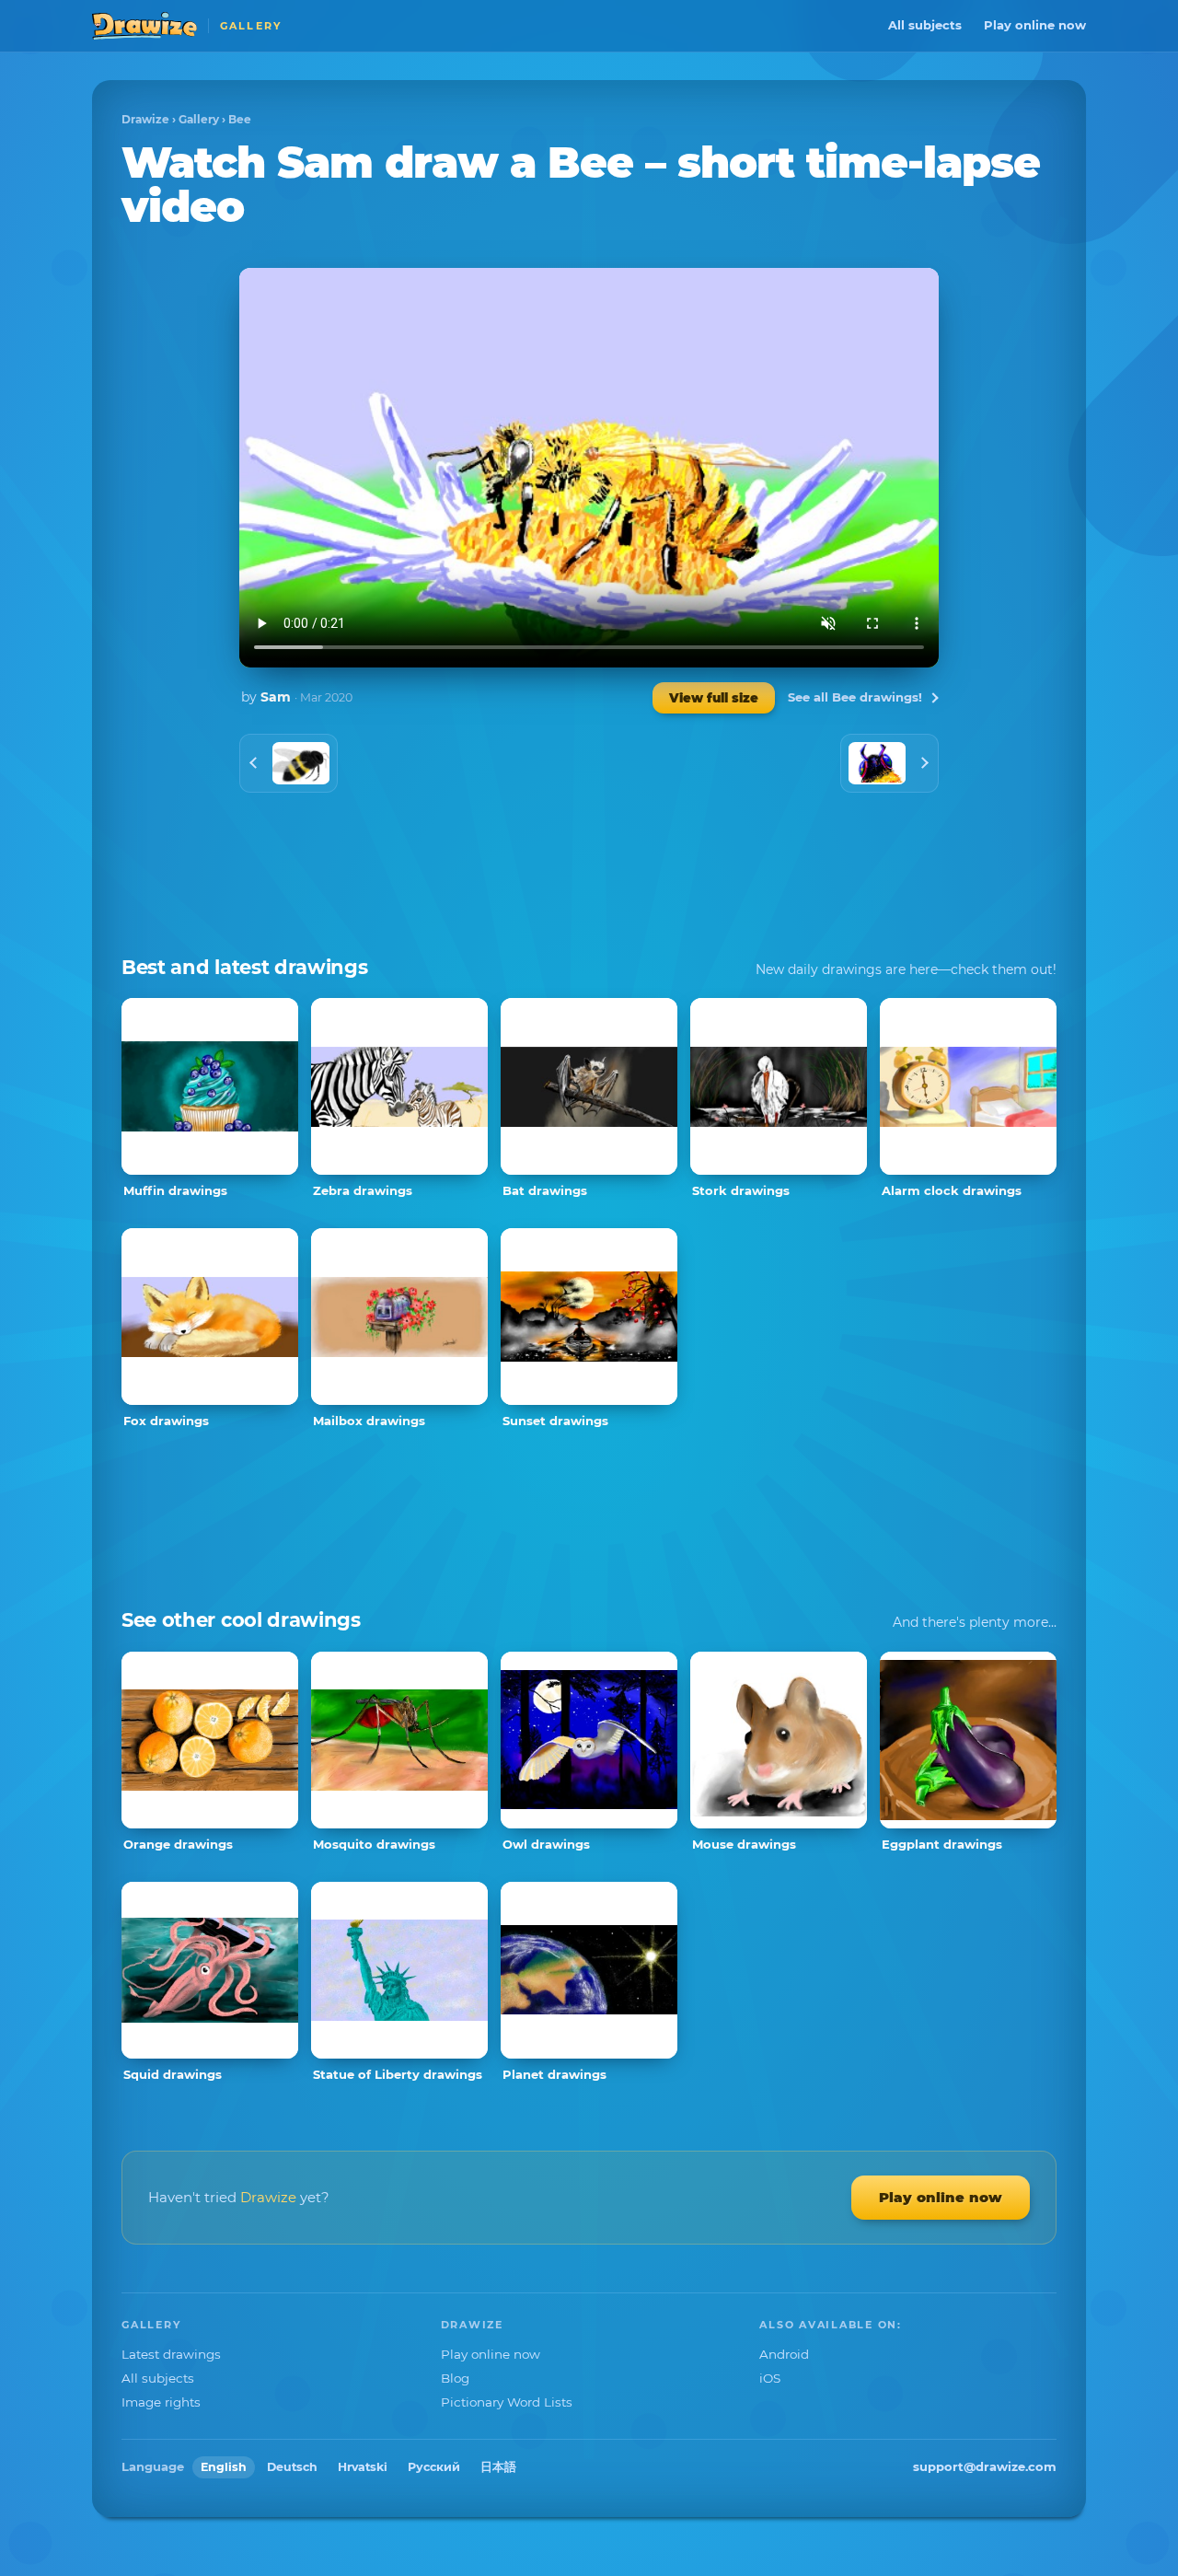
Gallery (199, 119)
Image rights (161, 2402)
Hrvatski (363, 2467)
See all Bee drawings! (855, 697)
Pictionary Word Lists (507, 2402)
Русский (434, 2467)
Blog (455, 2378)
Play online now (1035, 25)
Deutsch (292, 2467)
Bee (240, 119)
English (224, 2467)
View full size (714, 698)
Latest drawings (171, 2354)
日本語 (498, 2467)
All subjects (925, 25)
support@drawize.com (985, 2466)
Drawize (145, 119)
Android (784, 2354)
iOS (770, 2378)
